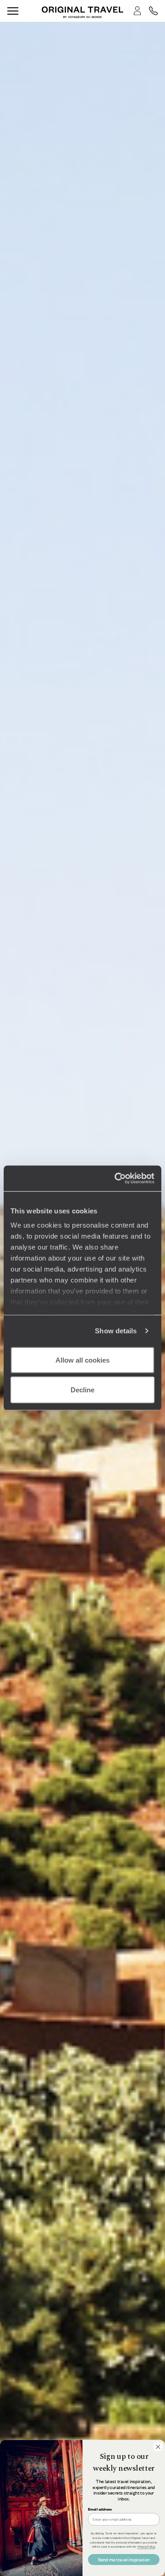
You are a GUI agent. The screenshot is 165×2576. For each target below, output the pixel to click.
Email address (100, 2509)
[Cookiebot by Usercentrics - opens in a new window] (116, 1179)
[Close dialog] (158, 2447)
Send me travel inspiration (124, 2559)
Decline (82, 1390)
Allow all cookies (82, 1360)
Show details (116, 1331)
